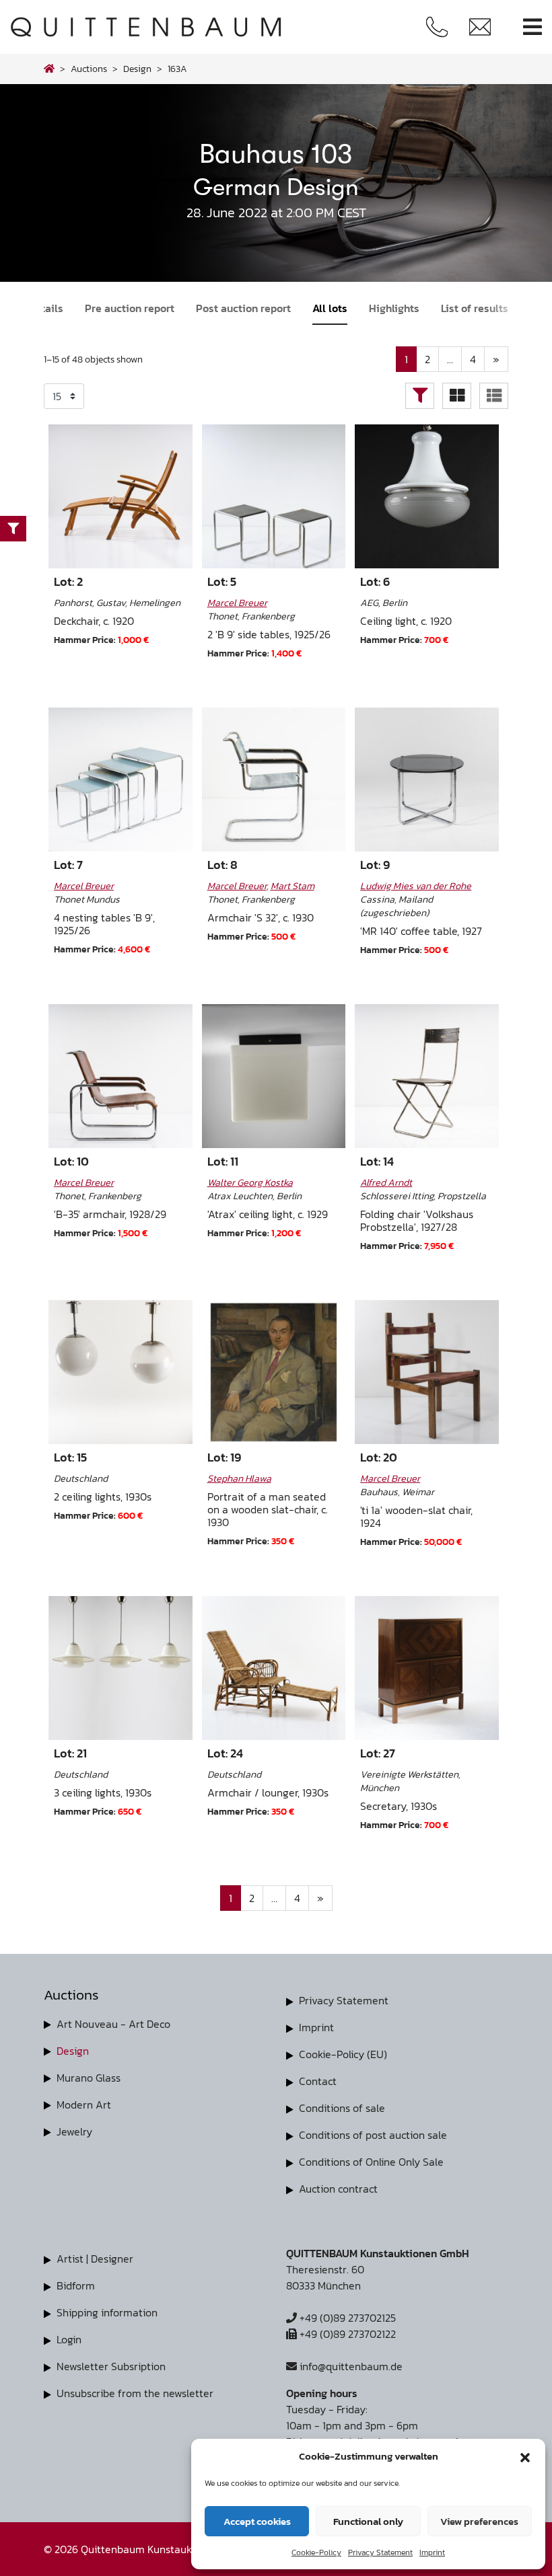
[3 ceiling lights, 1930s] (120, 1668)
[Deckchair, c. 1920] (120, 496)
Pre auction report (130, 308)
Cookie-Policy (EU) (343, 2054)
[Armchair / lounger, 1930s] (274, 1668)
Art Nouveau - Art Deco (113, 2024)
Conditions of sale (342, 2108)
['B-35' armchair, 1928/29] (120, 1076)
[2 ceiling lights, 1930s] (120, 1372)
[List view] (494, 396)
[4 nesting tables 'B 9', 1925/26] (120, 780)
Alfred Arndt (386, 1182)
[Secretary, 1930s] (427, 1668)
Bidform (76, 2285)
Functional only (368, 2521)
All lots (330, 308)
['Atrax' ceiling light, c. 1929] (274, 1076)
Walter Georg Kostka (250, 1182)
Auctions (89, 69)
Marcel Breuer (237, 603)
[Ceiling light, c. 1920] (427, 496)
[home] (49, 69)
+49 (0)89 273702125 (346, 2318)
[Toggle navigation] (532, 27)
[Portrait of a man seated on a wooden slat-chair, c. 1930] (274, 1372)
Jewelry (74, 2131)
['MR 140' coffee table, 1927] (427, 780)
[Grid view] (457, 396)
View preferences (479, 2521)
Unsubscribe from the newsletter (135, 2393)
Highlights (394, 308)
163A (177, 69)
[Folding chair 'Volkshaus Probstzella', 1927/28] (427, 1076)
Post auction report (243, 308)
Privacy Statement (380, 2552)
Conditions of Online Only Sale (371, 2162)
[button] (525, 2456)
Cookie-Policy (316, 2552)
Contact (318, 2081)
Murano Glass (89, 2078)
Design (73, 2051)
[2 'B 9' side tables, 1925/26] (274, 496)
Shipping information (107, 2312)
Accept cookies (257, 2521)
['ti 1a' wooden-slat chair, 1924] (427, 1372)
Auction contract (338, 2189)
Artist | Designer (95, 2259)
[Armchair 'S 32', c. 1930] (274, 780)
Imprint (432, 2552)
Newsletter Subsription (111, 2366)
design (137, 69)
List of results (475, 308)
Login (69, 2339)
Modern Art (84, 2105)
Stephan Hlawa (239, 1478)
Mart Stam (292, 886)
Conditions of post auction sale (373, 2135)
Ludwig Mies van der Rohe (416, 886)
